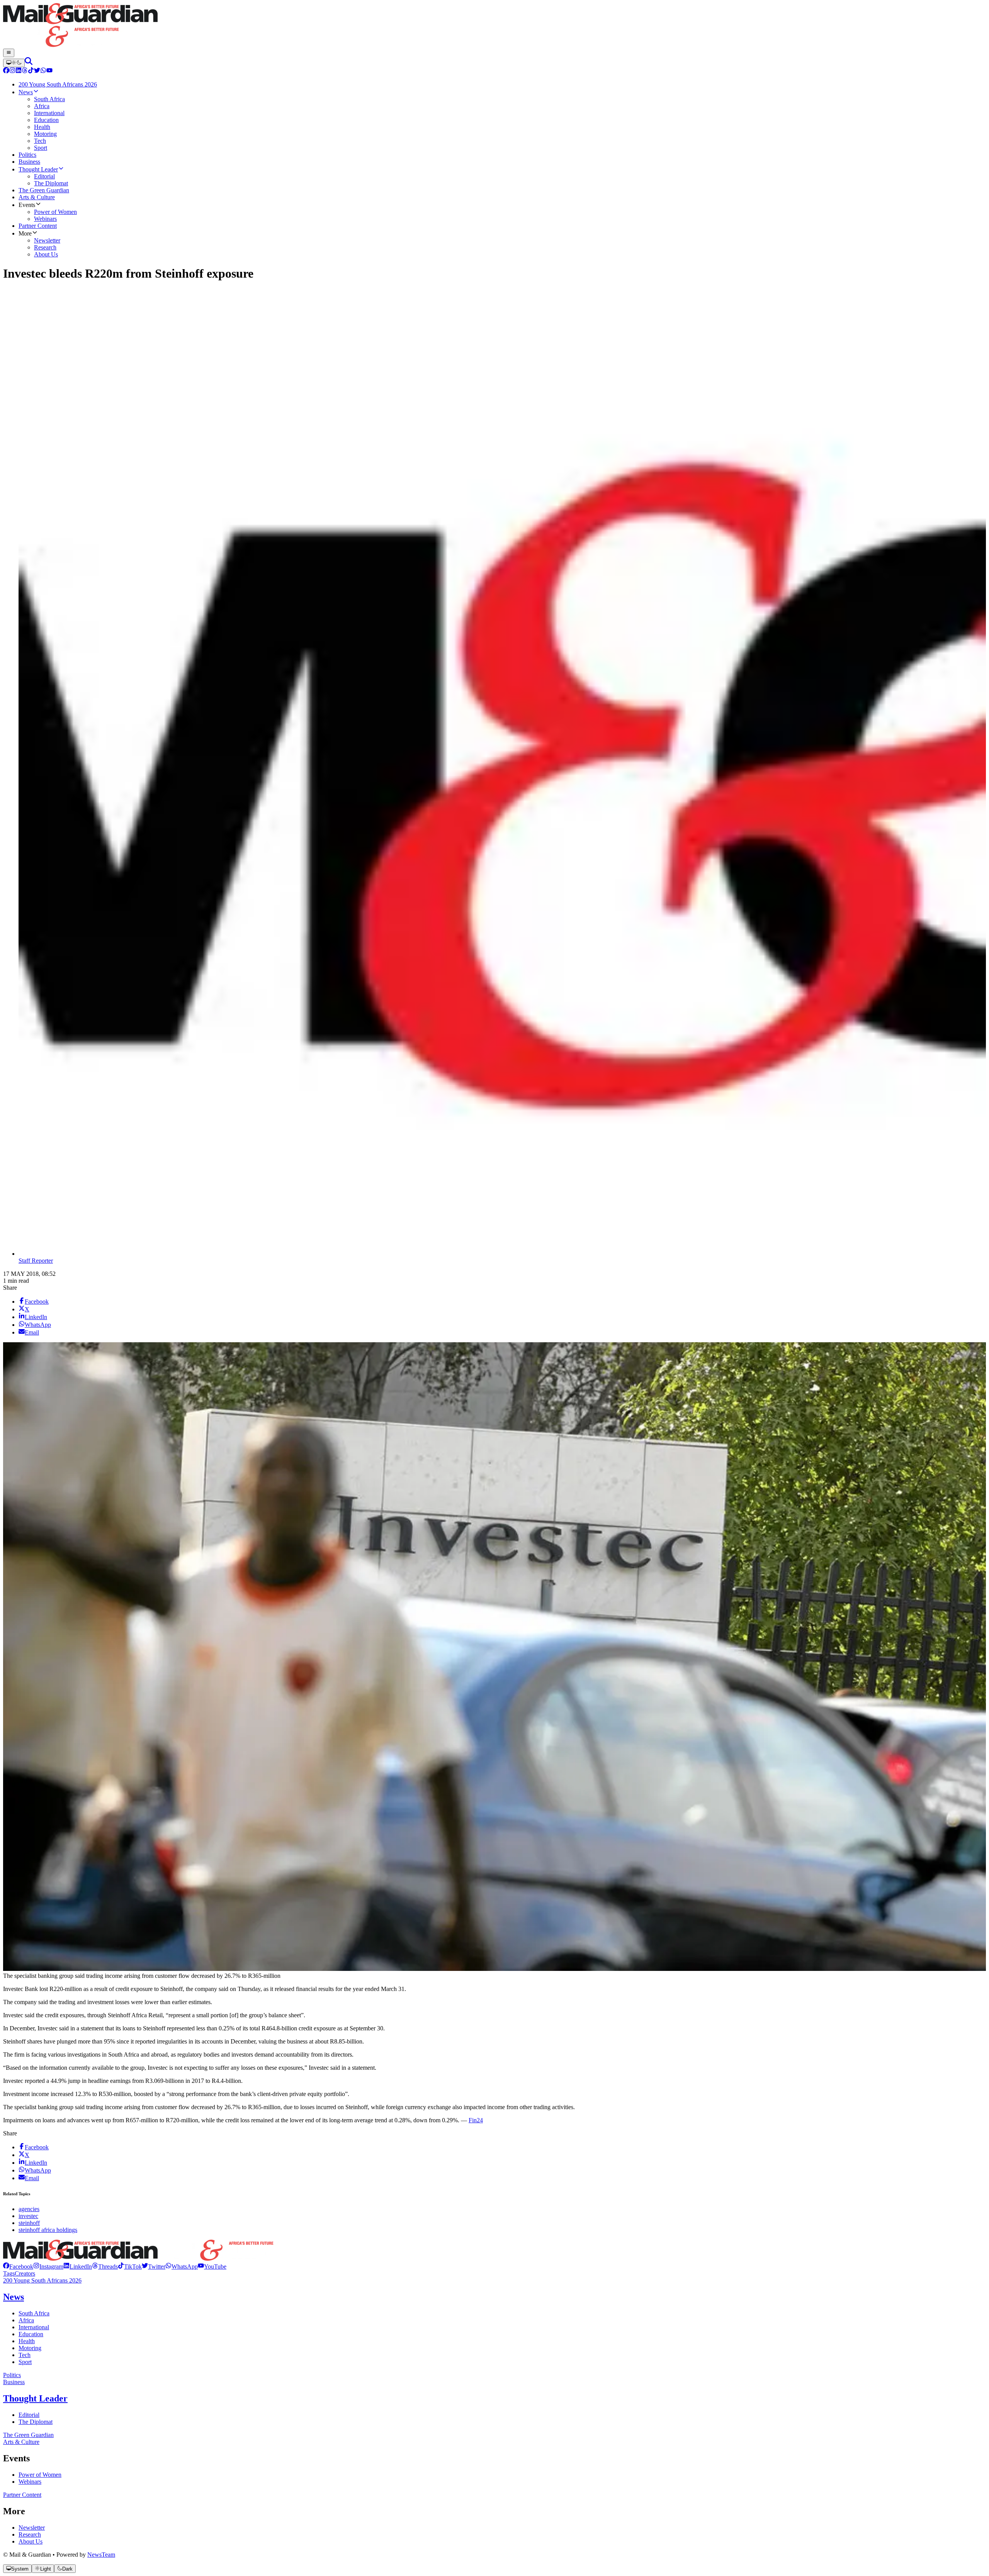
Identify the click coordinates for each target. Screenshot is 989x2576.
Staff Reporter (36, 1261)
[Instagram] (12, 71)
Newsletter (32, 2528)
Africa (26, 2320)
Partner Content (22, 2495)
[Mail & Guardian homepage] (494, 26)
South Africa (34, 2313)
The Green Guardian (28, 2435)
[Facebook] (6, 71)
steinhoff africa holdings (48, 2230)
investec (28, 2216)
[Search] (29, 63)
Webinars (30, 2482)
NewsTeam (101, 2555)
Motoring (30, 2348)
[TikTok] (31, 71)
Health (27, 2341)
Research (30, 2534)
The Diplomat (36, 2422)
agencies (29, 2209)
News (14, 2297)
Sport (25, 2362)
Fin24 (476, 2120)
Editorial (29, 2415)
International (34, 2327)
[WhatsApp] (43, 71)
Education (31, 2334)
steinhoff (29, 2223)
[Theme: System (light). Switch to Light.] (14, 63)
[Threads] (25, 71)
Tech (25, 2355)
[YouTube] (49, 71)
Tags (9, 2273)
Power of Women (40, 2475)
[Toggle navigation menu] (9, 53)
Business (14, 2382)
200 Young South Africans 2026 (42, 2280)
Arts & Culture (21, 2442)
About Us (31, 2541)
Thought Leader (35, 2398)
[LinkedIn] (19, 71)
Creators (25, 2273)
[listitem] (18, 2267)
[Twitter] (37, 71)
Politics (12, 2375)
